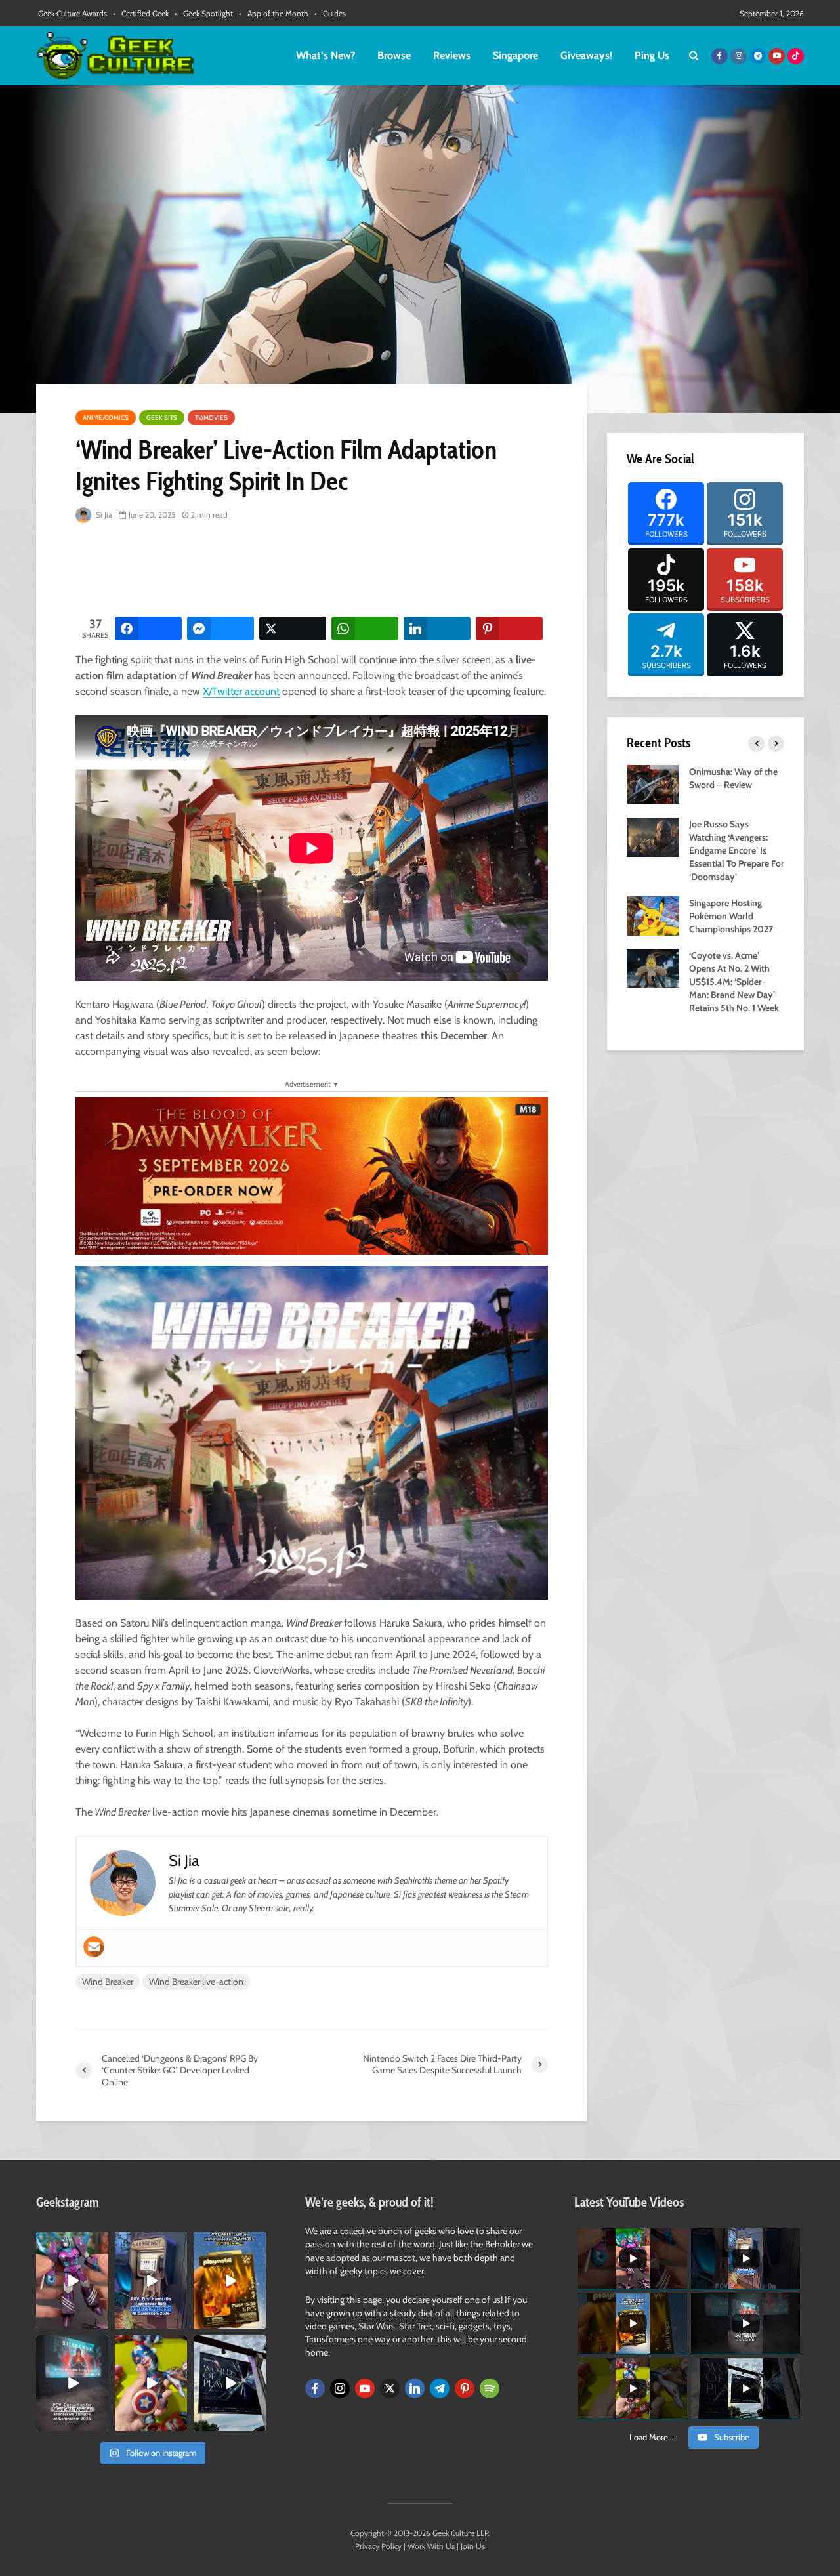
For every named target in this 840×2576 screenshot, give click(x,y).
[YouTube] (365, 2388)
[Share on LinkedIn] (437, 629)
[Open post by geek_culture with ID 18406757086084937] (72, 2280)
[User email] (94, 1947)
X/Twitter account (241, 691)
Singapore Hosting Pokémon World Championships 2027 (731, 916)
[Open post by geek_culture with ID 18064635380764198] (151, 2280)
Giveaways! (586, 55)
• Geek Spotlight (204, 13)
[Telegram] (440, 2388)
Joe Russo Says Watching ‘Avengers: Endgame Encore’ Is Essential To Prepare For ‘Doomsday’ (737, 850)
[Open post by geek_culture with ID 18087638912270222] (72, 2383)
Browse (394, 55)
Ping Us (652, 55)
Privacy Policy (378, 2546)
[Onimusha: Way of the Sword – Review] (653, 783)
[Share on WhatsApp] (365, 629)
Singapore (515, 55)
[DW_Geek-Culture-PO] (312, 1175)
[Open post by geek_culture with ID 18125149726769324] (230, 2280)
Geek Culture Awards (73, 13)
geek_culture (71, 2243)
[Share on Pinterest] (509, 629)
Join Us (473, 2546)
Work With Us (431, 2546)
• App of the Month (274, 13)
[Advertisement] (314, 571)
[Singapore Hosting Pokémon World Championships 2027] (653, 915)
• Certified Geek (141, 13)
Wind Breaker (108, 1982)
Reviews (452, 55)
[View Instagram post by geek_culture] (100, 2321)
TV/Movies (211, 418)
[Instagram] (340, 2388)
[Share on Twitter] (293, 629)
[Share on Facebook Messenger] (220, 629)
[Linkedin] (415, 2388)
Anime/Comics (106, 418)
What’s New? (325, 55)
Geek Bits (162, 418)
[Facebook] (315, 2388)
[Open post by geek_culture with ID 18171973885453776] (151, 2383)
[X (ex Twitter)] (390, 2388)
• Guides (330, 13)
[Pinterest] (465, 2388)
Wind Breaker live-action (196, 1982)
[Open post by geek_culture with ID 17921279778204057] (230, 2383)
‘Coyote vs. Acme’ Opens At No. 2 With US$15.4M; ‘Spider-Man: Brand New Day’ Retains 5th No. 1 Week (734, 982)
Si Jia (103, 515)
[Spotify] (490, 2388)
